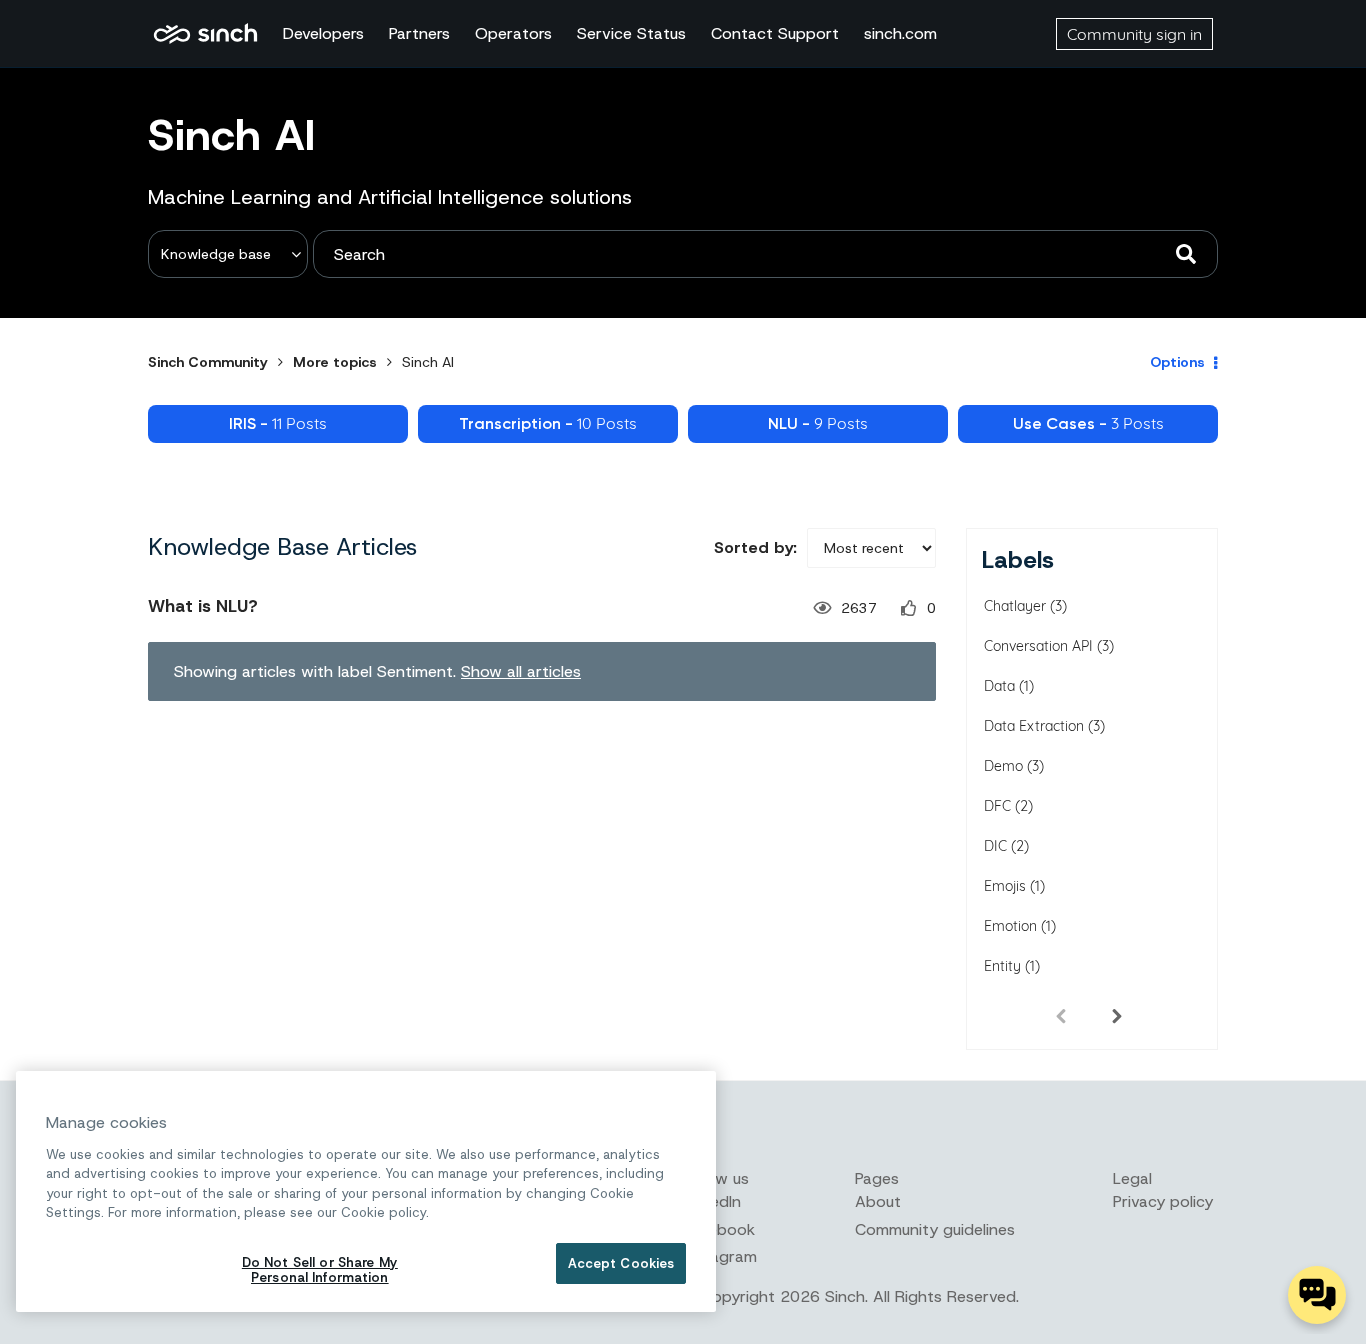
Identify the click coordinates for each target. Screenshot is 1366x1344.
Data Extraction (1034, 726)
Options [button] (1177, 362)
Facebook (719, 1229)
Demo (1003, 766)
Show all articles (521, 671)
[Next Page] (1117, 1015)
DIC (995, 846)
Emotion (1010, 926)
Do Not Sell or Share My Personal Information (320, 1270)
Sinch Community (205, 34)
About (878, 1201)
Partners (419, 33)
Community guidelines (935, 1229)
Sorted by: (755, 547)
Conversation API (1038, 646)
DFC (997, 806)
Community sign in (1134, 34)
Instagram (720, 1256)
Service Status (631, 33)
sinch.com (900, 33)
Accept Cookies (621, 1263)
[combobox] (765, 254)
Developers (323, 33)
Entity (1002, 966)
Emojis (1005, 886)
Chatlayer (1015, 606)
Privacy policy (1163, 1201)
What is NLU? (203, 606)
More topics (335, 362)
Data (999, 686)
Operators (513, 33)
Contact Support (775, 33)
